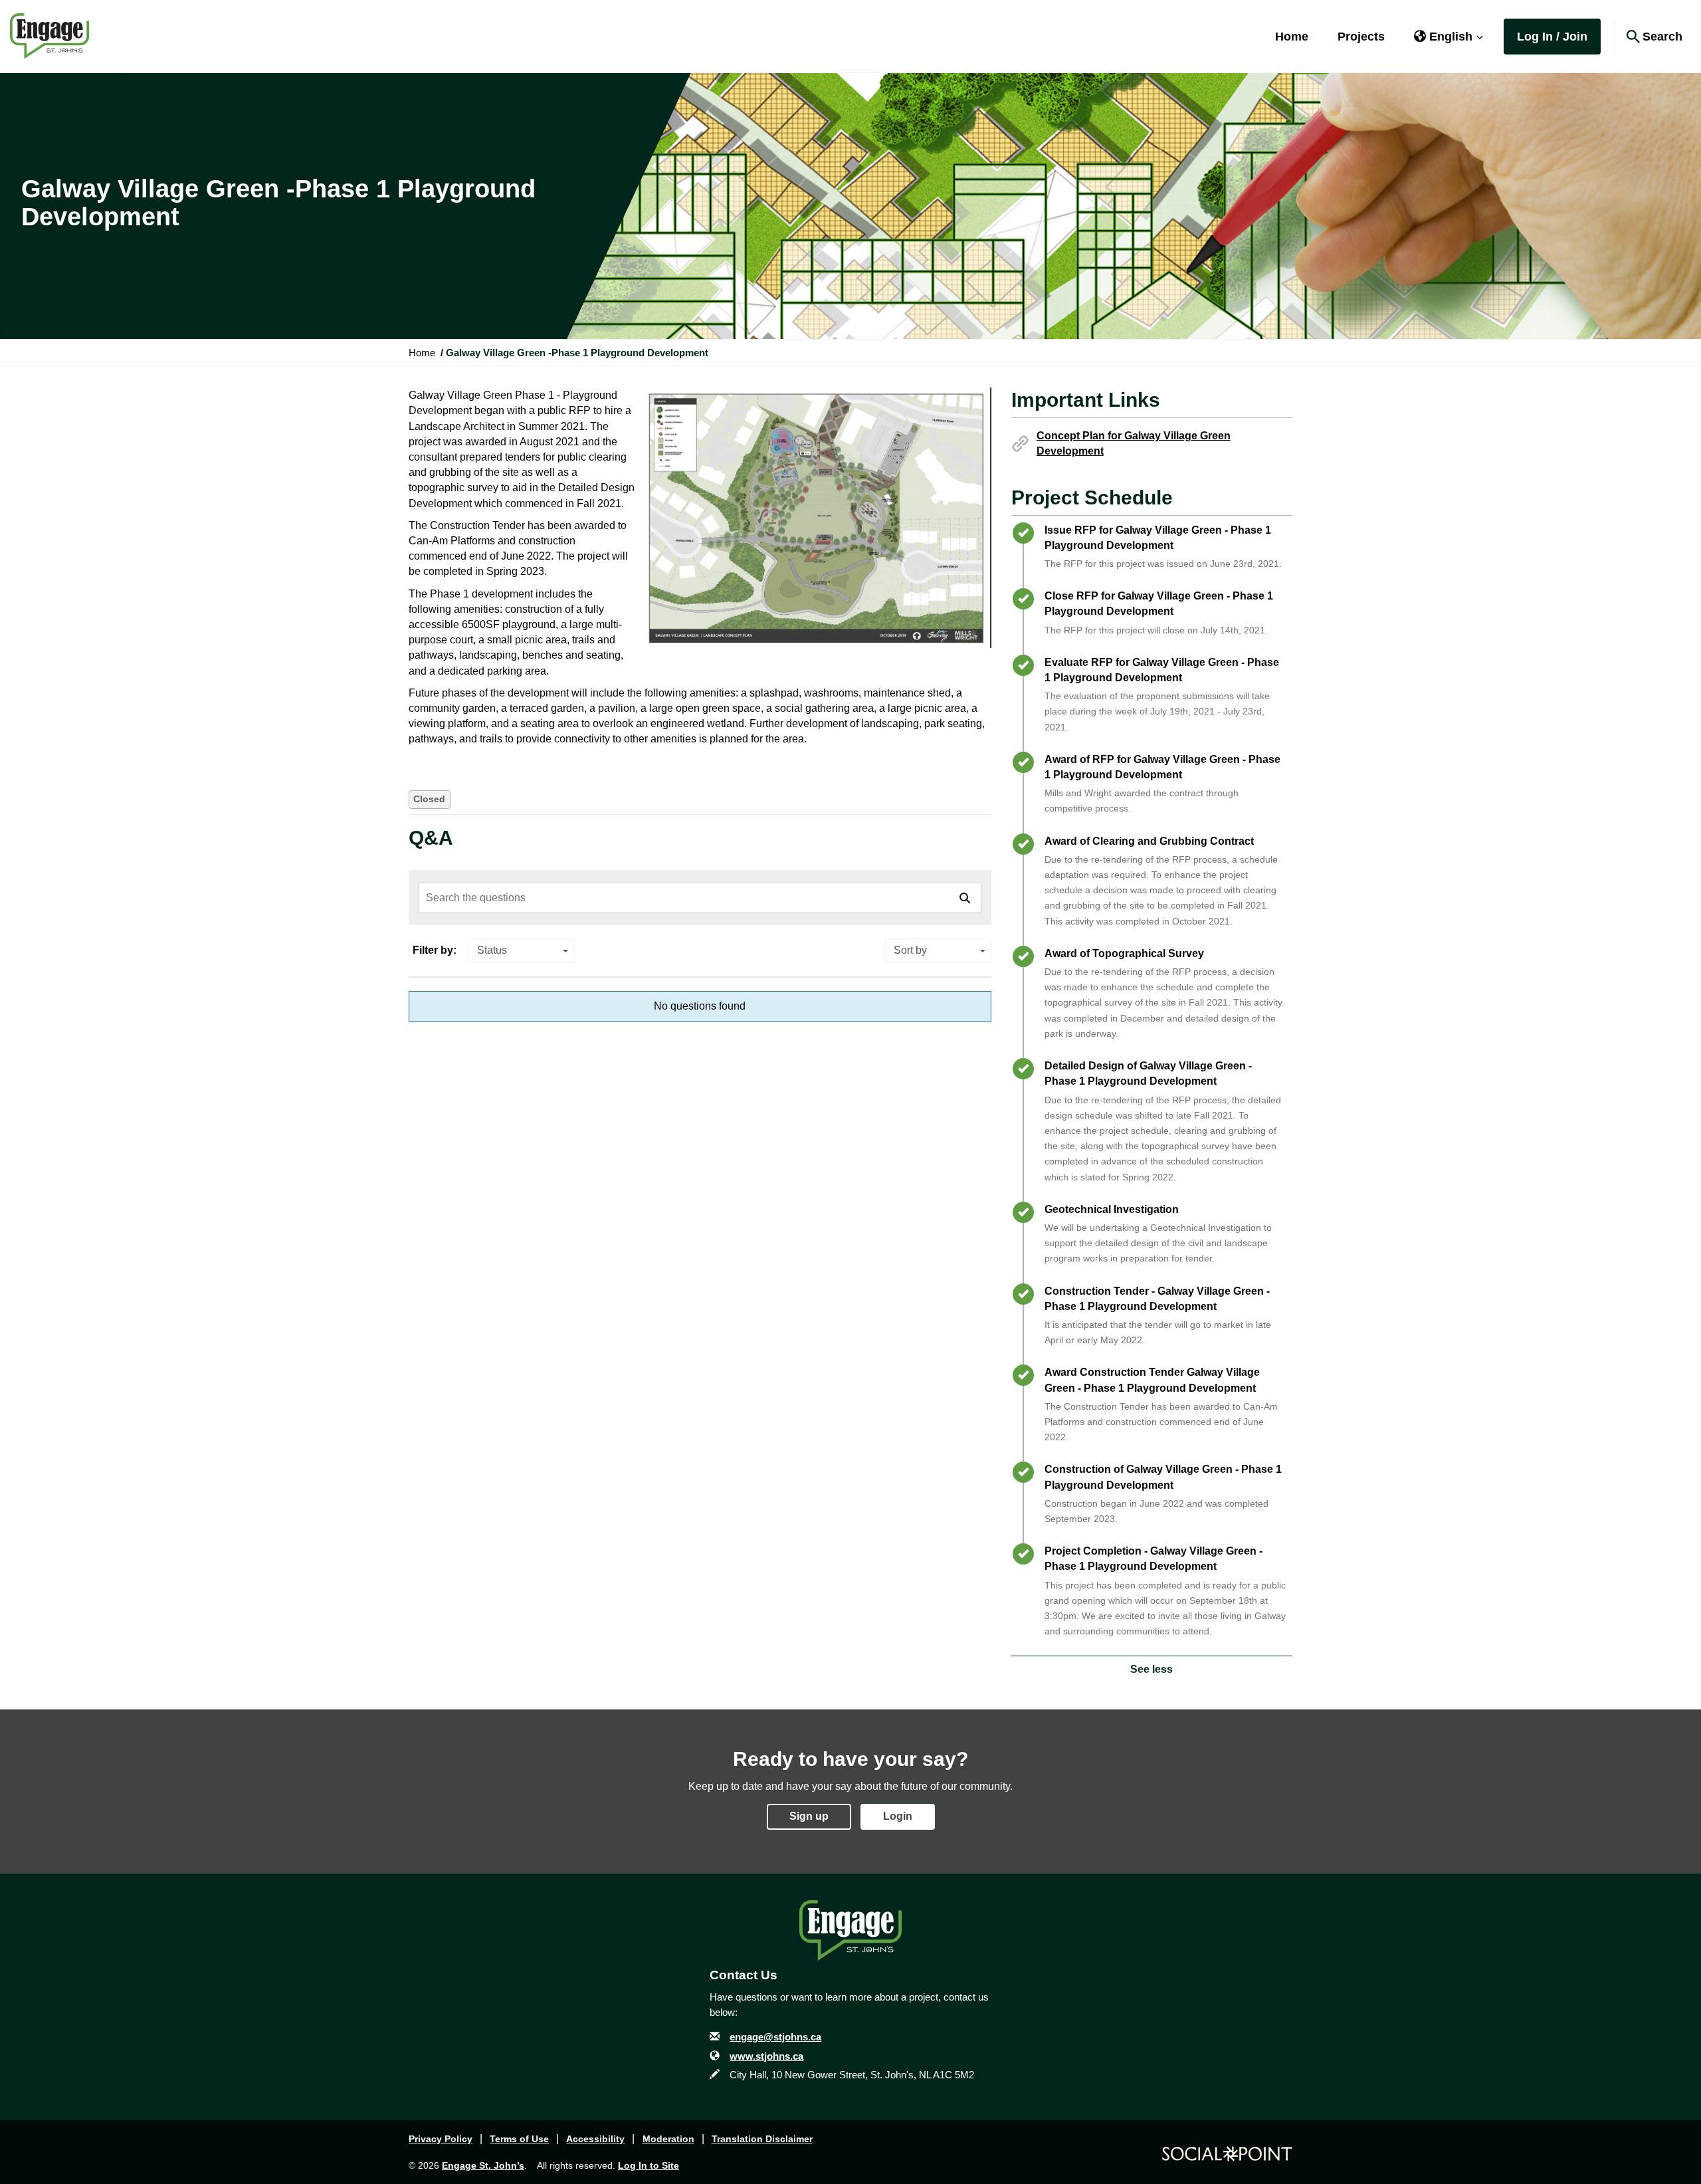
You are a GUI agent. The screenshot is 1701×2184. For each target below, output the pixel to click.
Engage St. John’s (483, 2165)
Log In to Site (649, 2165)
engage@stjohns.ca (775, 2037)
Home (1292, 37)
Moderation (668, 2139)
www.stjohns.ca (766, 2056)
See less (1151, 1669)
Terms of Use (519, 2139)
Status (492, 950)
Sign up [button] (809, 1816)
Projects (1361, 37)
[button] (1449, 37)
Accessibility (595, 2139)
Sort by (910, 950)
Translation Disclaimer (762, 2139)
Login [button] (898, 1816)
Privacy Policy (441, 2139)
